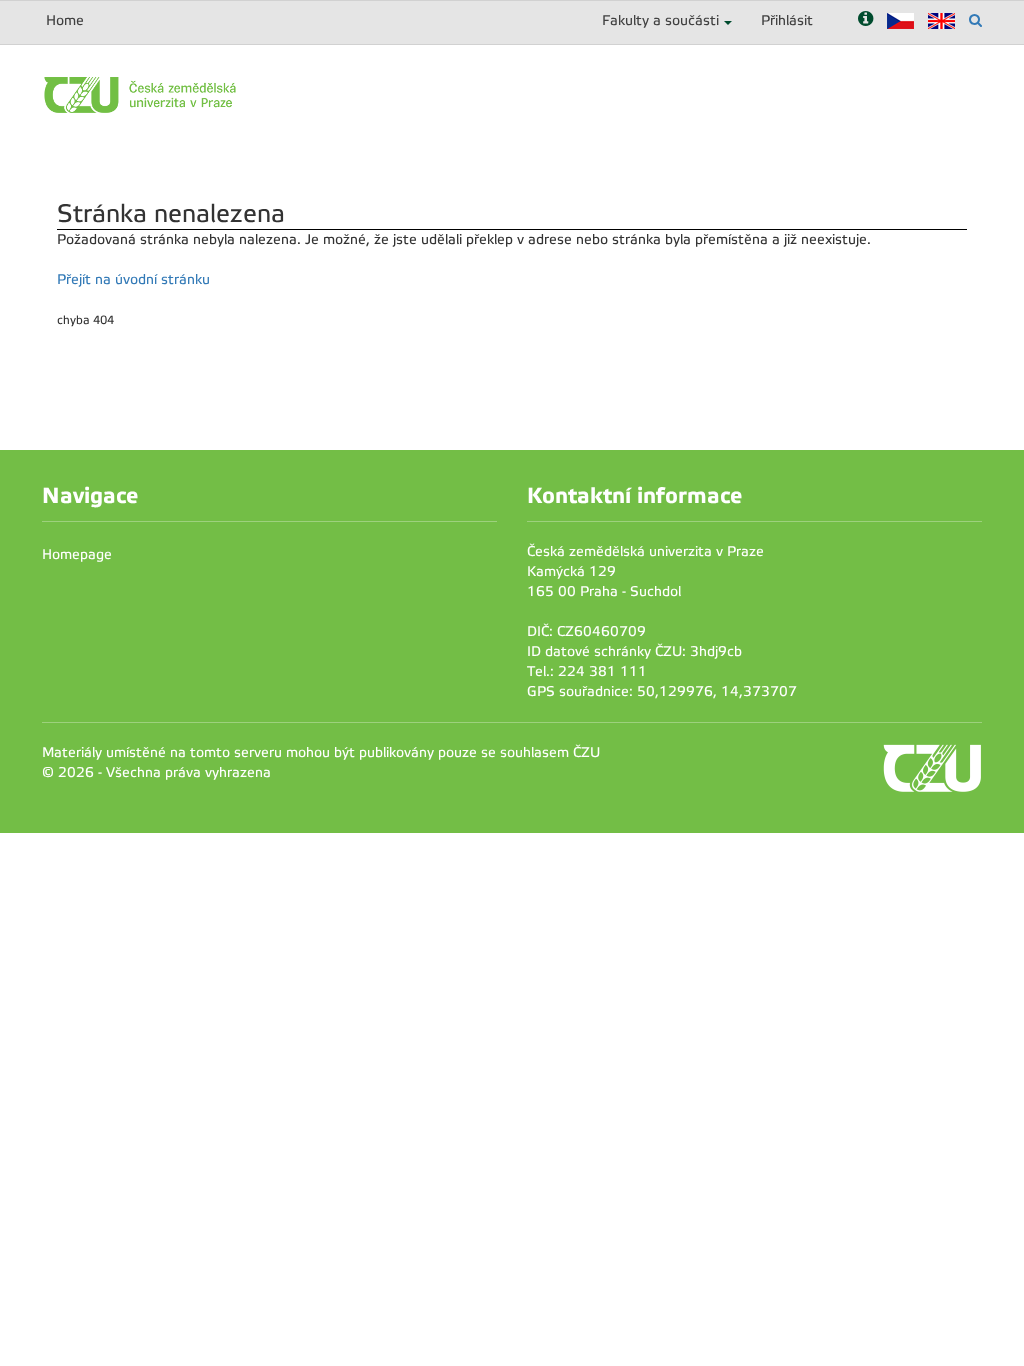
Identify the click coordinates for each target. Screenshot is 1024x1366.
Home (65, 20)
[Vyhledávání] (975, 20)
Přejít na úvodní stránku (133, 279)
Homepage (77, 554)
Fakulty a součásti (660, 20)
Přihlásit (787, 20)
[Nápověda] (865, 20)
